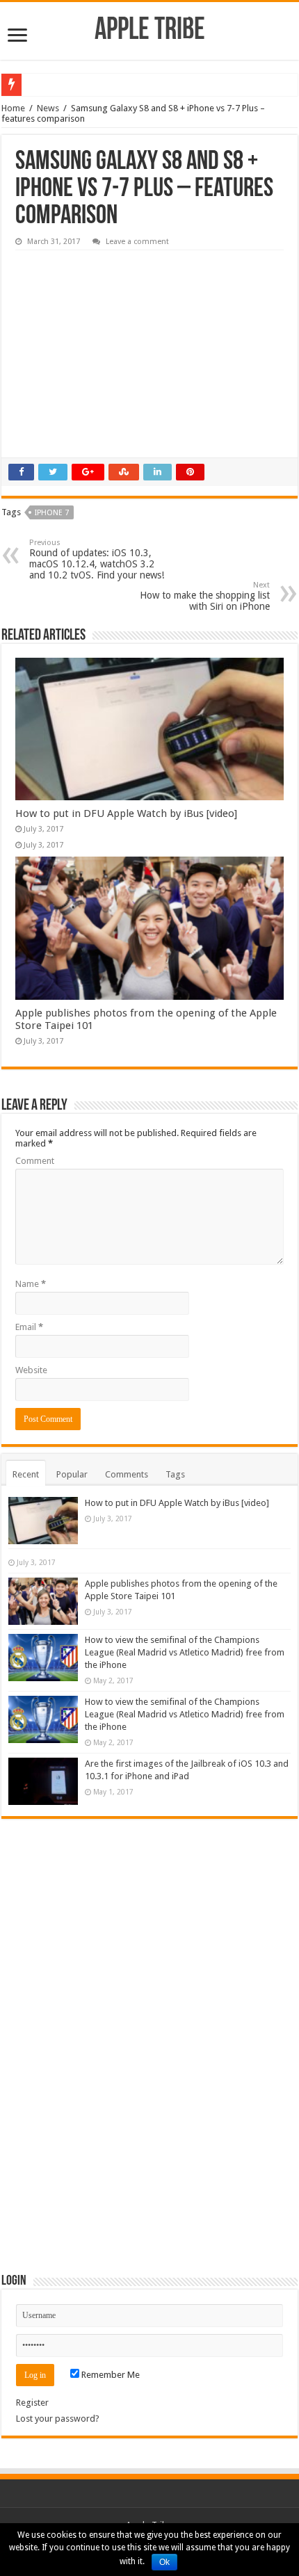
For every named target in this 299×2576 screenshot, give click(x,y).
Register (32, 2403)
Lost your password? (58, 2419)
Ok (164, 2562)
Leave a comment (137, 242)
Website (31, 1370)
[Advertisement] (120, 344)
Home (13, 108)
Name (31, 1284)
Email (29, 1327)
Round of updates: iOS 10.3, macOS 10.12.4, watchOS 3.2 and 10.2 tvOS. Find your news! (97, 559)
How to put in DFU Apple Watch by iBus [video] (126, 813)
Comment (35, 1161)
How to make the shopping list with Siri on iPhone (205, 596)
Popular (72, 1474)
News (48, 108)
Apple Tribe (150, 31)
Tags (175, 1474)
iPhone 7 (52, 513)
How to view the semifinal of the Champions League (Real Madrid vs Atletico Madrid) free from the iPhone (185, 1652)
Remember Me (110, 2375)
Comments (127, 1474)
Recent (26, 1474)
